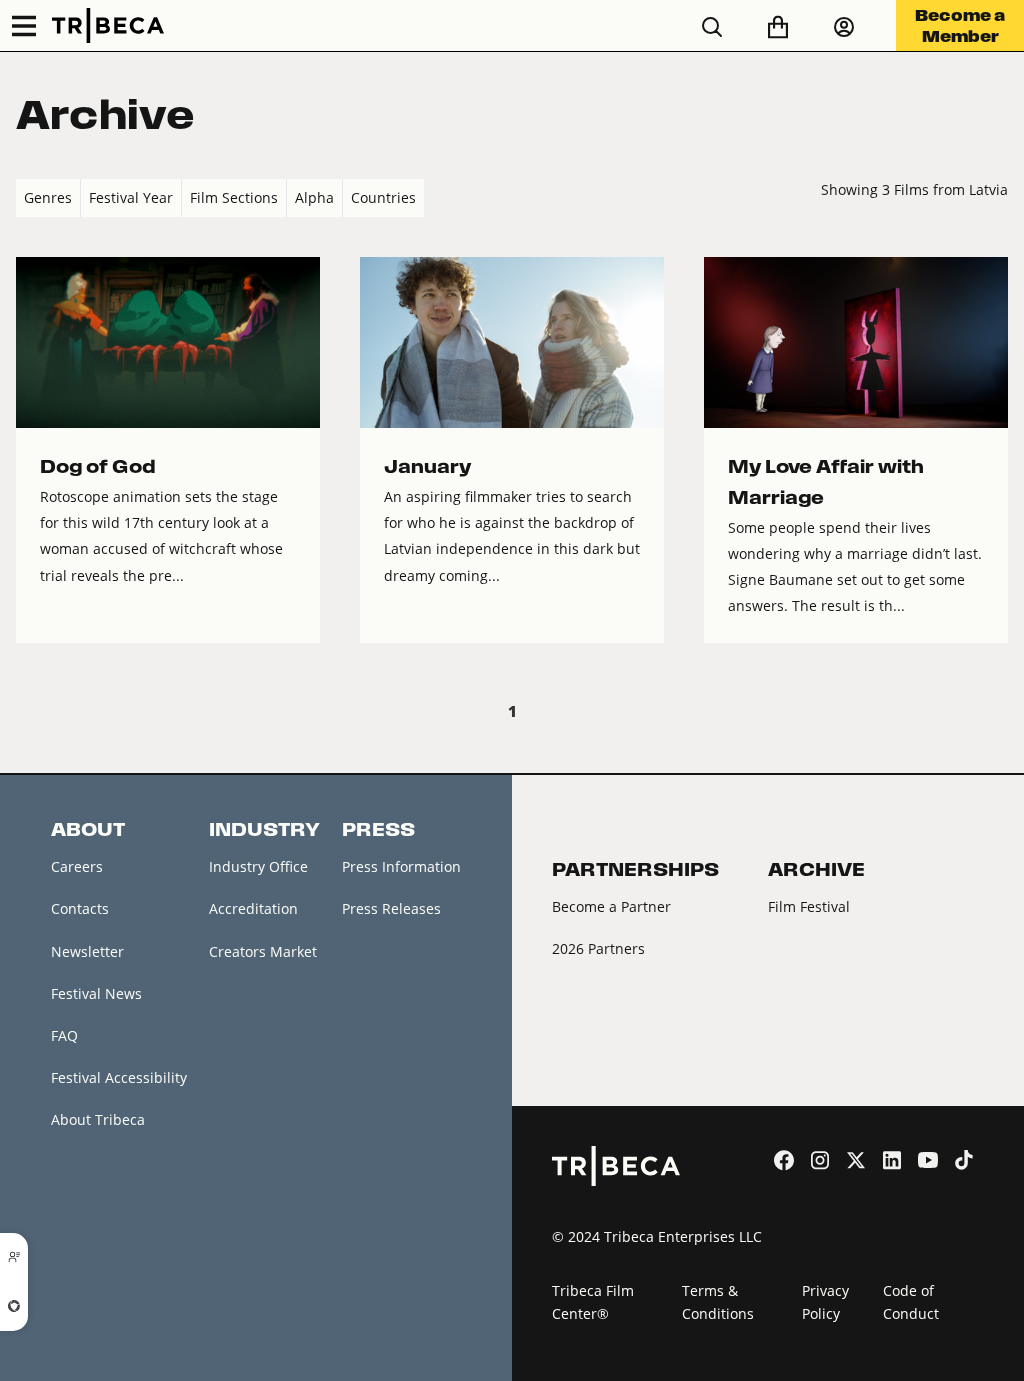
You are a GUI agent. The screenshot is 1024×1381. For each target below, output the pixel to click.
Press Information (401, 866)
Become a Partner (611, 906)
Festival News (96, 993)
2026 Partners (598, 948)
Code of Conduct (911, 1302)
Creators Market (263, 951)
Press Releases (391, 908)
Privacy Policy (825, 1302)
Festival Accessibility (119, 1077)
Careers (77, 866)
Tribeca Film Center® (593, 1302)
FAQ (64, 1035)
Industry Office (258, 866)
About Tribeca (98, 1119)
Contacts (80, 908)
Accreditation (253, 908)
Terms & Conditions (718, 1302)
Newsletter (87, 951)
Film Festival (809, 906)
